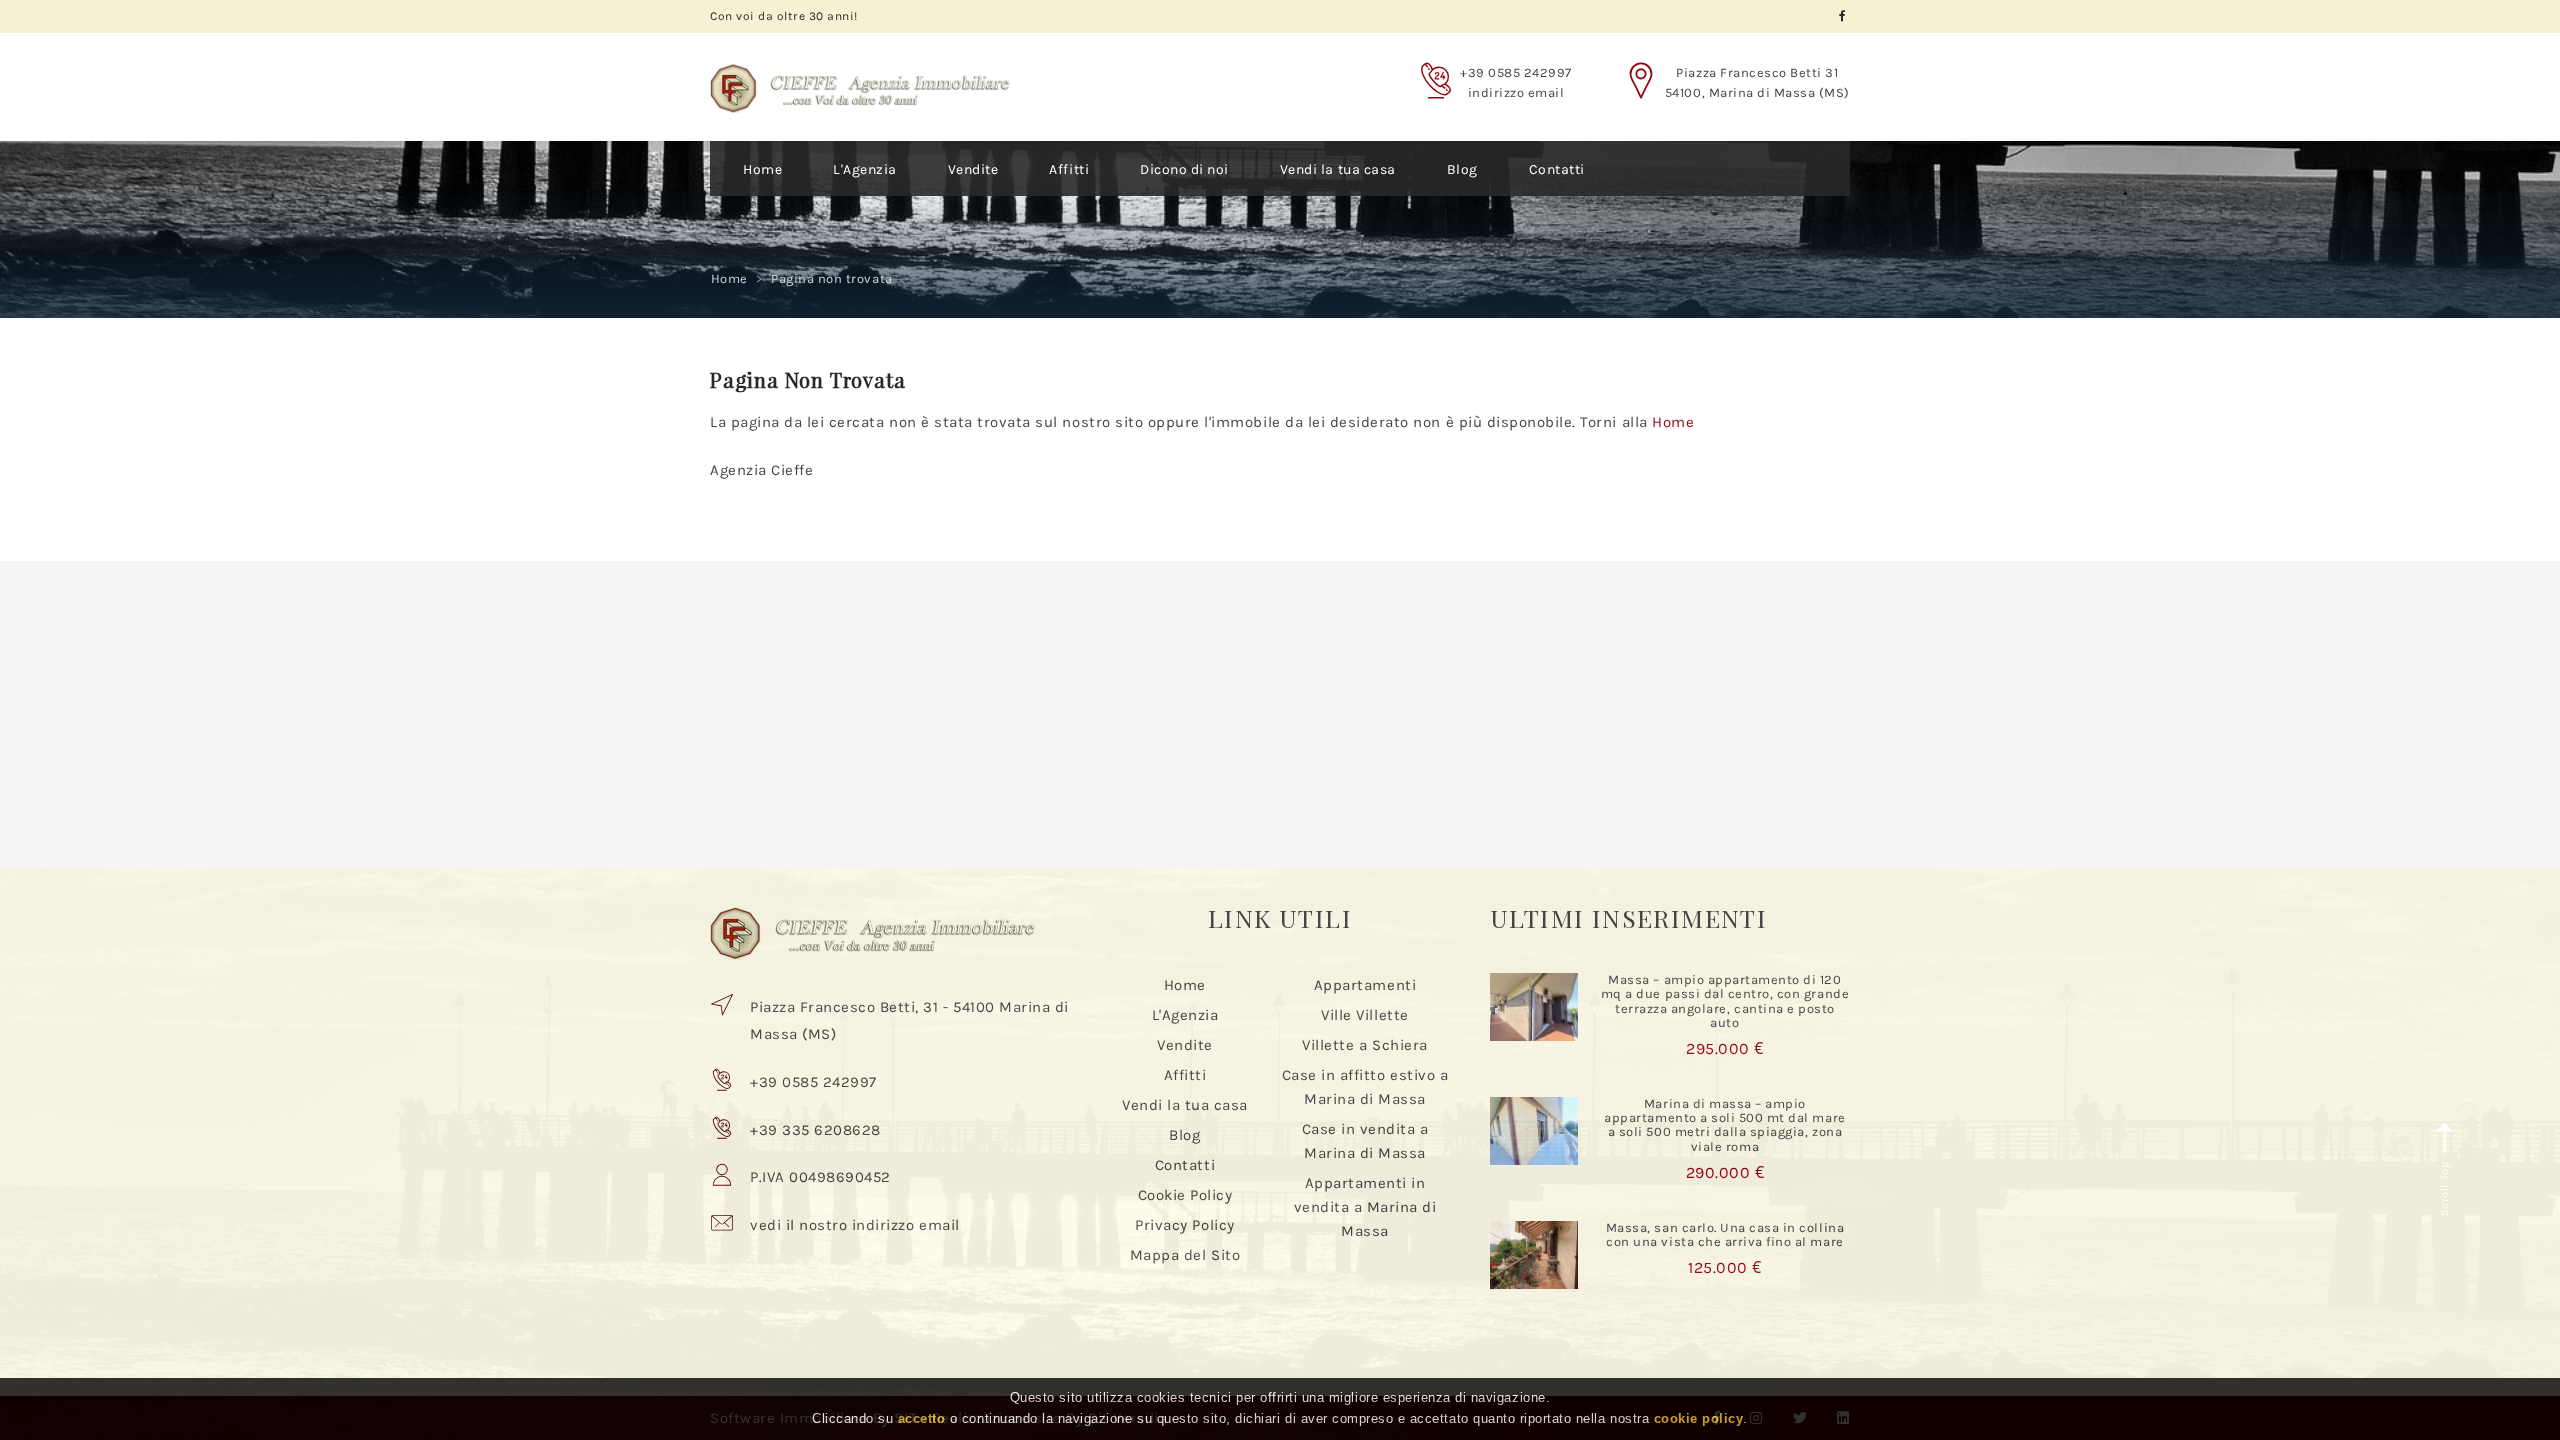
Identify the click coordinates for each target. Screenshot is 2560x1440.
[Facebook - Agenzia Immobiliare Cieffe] (1842, 16)
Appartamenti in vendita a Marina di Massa (1365, 1207)
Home (762, 169)
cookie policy (1699, 1418)
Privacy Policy (1184, 1225)
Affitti (1069, 169)
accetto (922, 1418)
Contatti (1557, 169)
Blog (1462, 169)
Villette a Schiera (1364, 1045)
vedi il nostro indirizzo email (855, 1225)
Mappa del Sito (1185, 1255)
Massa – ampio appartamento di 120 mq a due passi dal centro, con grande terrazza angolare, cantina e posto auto (1725, 1001)
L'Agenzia (865, 169)
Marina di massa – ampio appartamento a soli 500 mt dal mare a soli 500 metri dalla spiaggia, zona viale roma (1724, 1125)
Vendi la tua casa (1338, 169)
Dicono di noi (1184, 169)
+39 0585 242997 (1516, 72)
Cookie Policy (1185, 1195)
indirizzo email (1516, 92)
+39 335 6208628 (815, 1130)
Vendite (973, 169)
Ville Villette (1364, 1015)
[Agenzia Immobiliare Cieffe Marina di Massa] (860, 73)
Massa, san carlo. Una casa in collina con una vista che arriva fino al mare (1725, 1234)
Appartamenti (1365, 985)
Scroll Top (2444, 1187)
